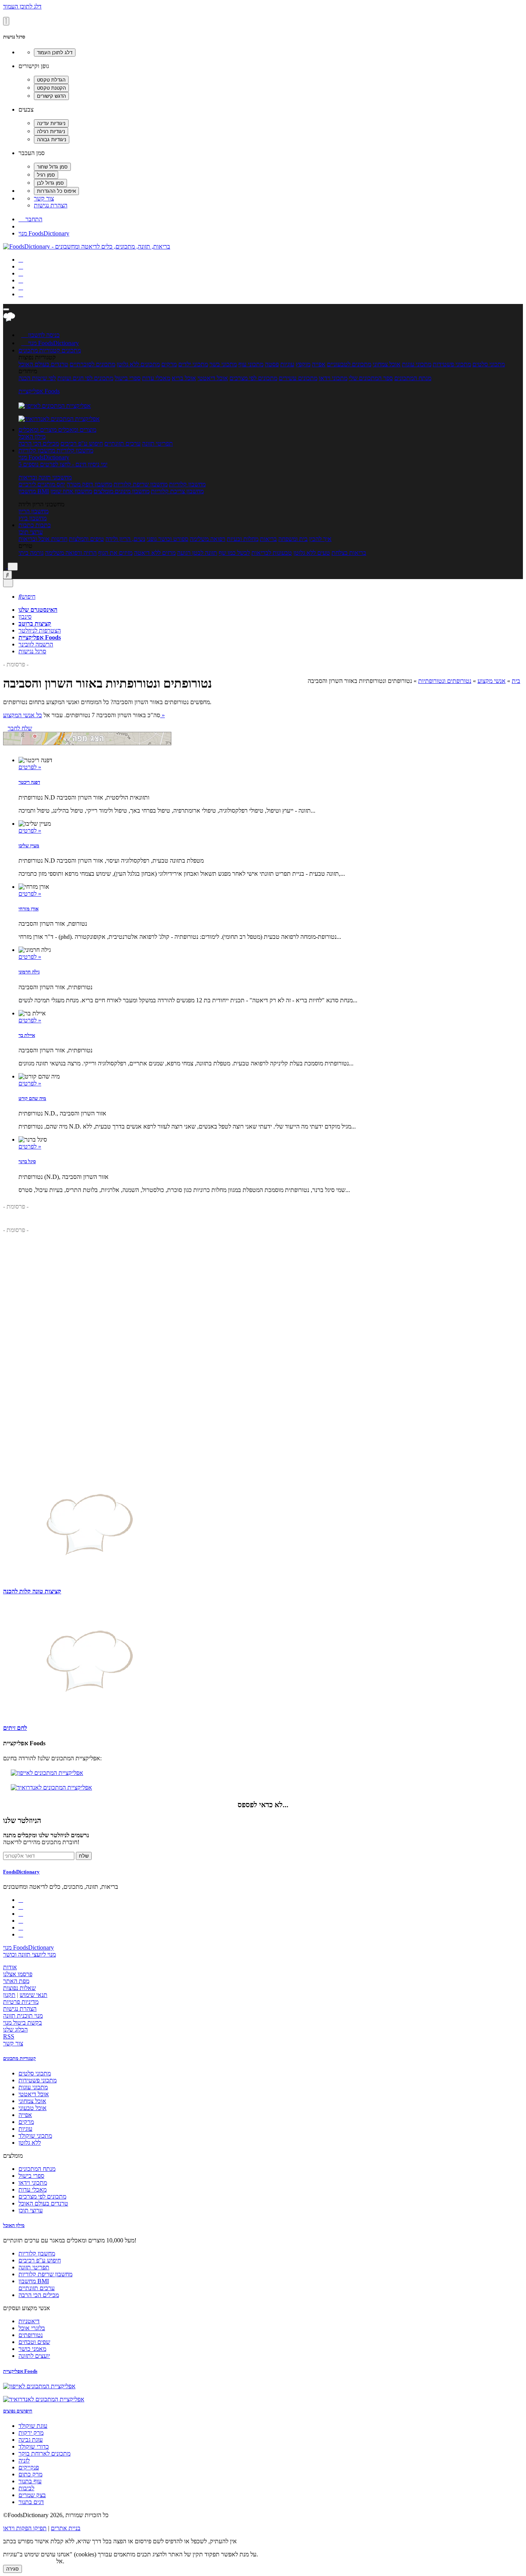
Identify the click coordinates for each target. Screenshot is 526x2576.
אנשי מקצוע (492, 681)
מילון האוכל (32, 437)
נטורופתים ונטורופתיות (445, 681)
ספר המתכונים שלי (371, 378)
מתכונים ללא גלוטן (138, 364)
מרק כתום (30, 2474)
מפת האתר (16, 1981)
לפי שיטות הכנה (37, 378)
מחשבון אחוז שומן (71, 491)
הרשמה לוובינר (36, 644)
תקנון (9, 1995)
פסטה (272, 364)
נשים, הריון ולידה (125, 539)
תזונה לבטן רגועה (197, 553)
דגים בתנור (31, 2502)
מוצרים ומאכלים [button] (76, 430)
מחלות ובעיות (243, 539)
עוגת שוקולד (33, 2426)
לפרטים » (30, 767)
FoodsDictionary (21, 1872)
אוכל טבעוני (33, 2108)
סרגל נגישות (32, 651)
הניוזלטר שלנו (22, 1821)
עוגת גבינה (31, 2440)
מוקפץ (303, 364)
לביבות (26, 2488)
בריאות (268, 539)
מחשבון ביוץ (33, 518)
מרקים (169, 364)
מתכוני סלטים (489, 364)
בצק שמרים (32, 2495)
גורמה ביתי (31, 553)
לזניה (24, 2460)
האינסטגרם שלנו (38, 610)
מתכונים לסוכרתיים (92, 364)
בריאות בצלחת (349, 553)
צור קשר (44, 198)
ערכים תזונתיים (122, 443)
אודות (10, 1967)
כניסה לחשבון (40, 335)
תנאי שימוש (34, 1995)
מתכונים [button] (70, 350)
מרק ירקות (31, 2433)
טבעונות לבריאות (272, 553)
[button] (39, 350)
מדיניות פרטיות (21, 2002)
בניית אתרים (66, 2528)
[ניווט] (6, 309)
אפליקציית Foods (39, 391)
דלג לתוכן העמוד (22, 6)
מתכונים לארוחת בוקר (44, 2453)
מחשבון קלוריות (187, 484)
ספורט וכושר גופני (168, 539)
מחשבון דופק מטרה (89, 484)
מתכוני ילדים (193, 364)
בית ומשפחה (293, 539)
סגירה (13, 2569)
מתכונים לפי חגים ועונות (85, 378)
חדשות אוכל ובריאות (43, 539)
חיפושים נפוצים (18, 2411)
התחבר (30, 219)
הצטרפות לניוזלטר (40, 630)
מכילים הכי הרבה (39, 443)
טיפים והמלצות (86, 539)
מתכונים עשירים (298, 378)
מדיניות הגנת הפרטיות (29, 2561)
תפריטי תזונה (157, 443)
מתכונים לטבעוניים (349, 364)
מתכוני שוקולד (35, 2136)
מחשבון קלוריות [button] (74, 450)
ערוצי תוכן (31, 532)
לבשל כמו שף (234, 553)
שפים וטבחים (34, 2342)
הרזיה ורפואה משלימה (71, 553)
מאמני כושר (32, 2349)
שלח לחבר (20, 728)
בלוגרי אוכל (32, 2328)
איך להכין (320, 539)
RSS (9, 2036)
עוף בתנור (30, 2481)
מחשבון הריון (34, 511)
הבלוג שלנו (15, 2029)
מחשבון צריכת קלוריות (177, 491)
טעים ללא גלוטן (312, 553)
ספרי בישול (128, 378)
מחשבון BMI (34, 491)
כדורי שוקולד (34, 2447)
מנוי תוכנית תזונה (23, 2016)
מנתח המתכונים (413, 378)
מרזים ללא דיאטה (155, 553)
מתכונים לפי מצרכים (253, 378)
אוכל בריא (184, 378)
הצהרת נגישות (51, 205)
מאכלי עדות (156, 378)
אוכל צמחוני (387, 364)
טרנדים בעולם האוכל (43, 364)
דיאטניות (29, 2321)
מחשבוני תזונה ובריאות (45, 477)
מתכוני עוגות (417, 364)
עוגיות (287, 364)
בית (516, 681)
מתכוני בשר (223, 364)
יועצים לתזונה (34, 2356)
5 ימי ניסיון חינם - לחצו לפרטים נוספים (63, 464)
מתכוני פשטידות (452, 364)
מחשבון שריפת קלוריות (141, 484)
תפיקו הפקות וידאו (25, 2528)
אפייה (319, 364)
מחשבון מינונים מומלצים (121, 491)
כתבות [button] (42, 525)
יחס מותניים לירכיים (42, 484)
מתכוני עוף (251, 364)
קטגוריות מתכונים (19, 2058)
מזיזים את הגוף (115, 553)
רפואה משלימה (208, 539)
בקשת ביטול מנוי (23, 2023)
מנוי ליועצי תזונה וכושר (29, 1954)
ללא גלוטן (30, 2143)
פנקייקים (29, 2467)
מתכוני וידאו (333, 378)
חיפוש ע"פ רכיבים (82, 443)
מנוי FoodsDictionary (44, 233)
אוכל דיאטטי (213, 378)
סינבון (25, 617)
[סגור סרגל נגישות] (6, 21)
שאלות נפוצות (19, 1988)
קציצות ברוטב (35, 624)
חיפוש (27, 597)
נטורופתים (31, 2335)
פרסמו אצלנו (18, 1974)
